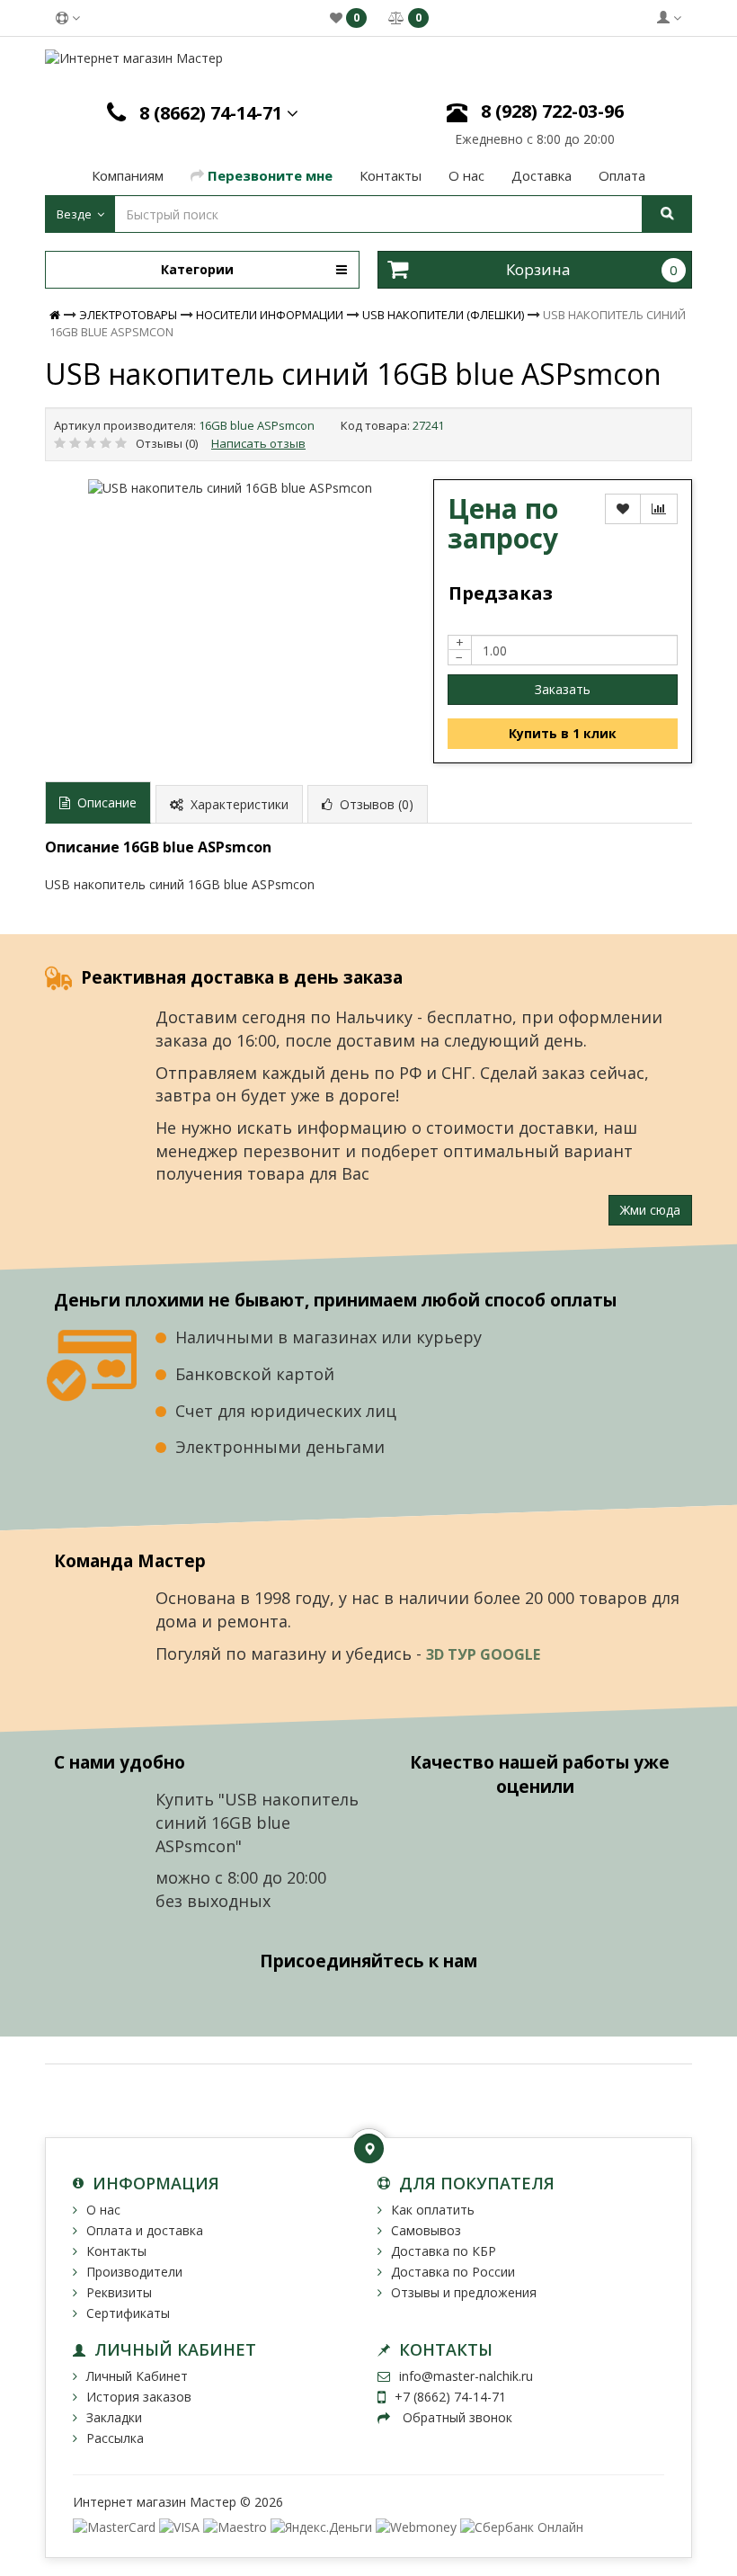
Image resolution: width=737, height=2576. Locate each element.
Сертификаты (128, 2313)
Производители (134, 2272)
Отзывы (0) (167, 443)
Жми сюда (650, 1210)
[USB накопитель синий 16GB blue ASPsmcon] (230, 488)
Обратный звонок (456, 2417)
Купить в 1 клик (563, 733)
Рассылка (115, 2438)
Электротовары (128, 315)
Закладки (114, 2417)
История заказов (139, 2397)
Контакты (116, 2251)
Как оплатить (433, 2210)
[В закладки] (623, 509)
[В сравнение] (659, 509)
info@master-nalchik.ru (466, 2376)
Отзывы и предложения (464, 2292)
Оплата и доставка (145, 2230)
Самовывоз (426, 2230)
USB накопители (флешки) (443, 315)
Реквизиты (119, 2292)
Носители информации (270, 315)
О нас (103, 2210)
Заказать (563, 689)
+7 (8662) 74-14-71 (450, 2397)
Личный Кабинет (137, 2376)
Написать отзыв (258, 443)
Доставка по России (453, 2272)
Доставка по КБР (444, 2251)
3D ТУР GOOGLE (485, 1654)
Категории (197, 269)
